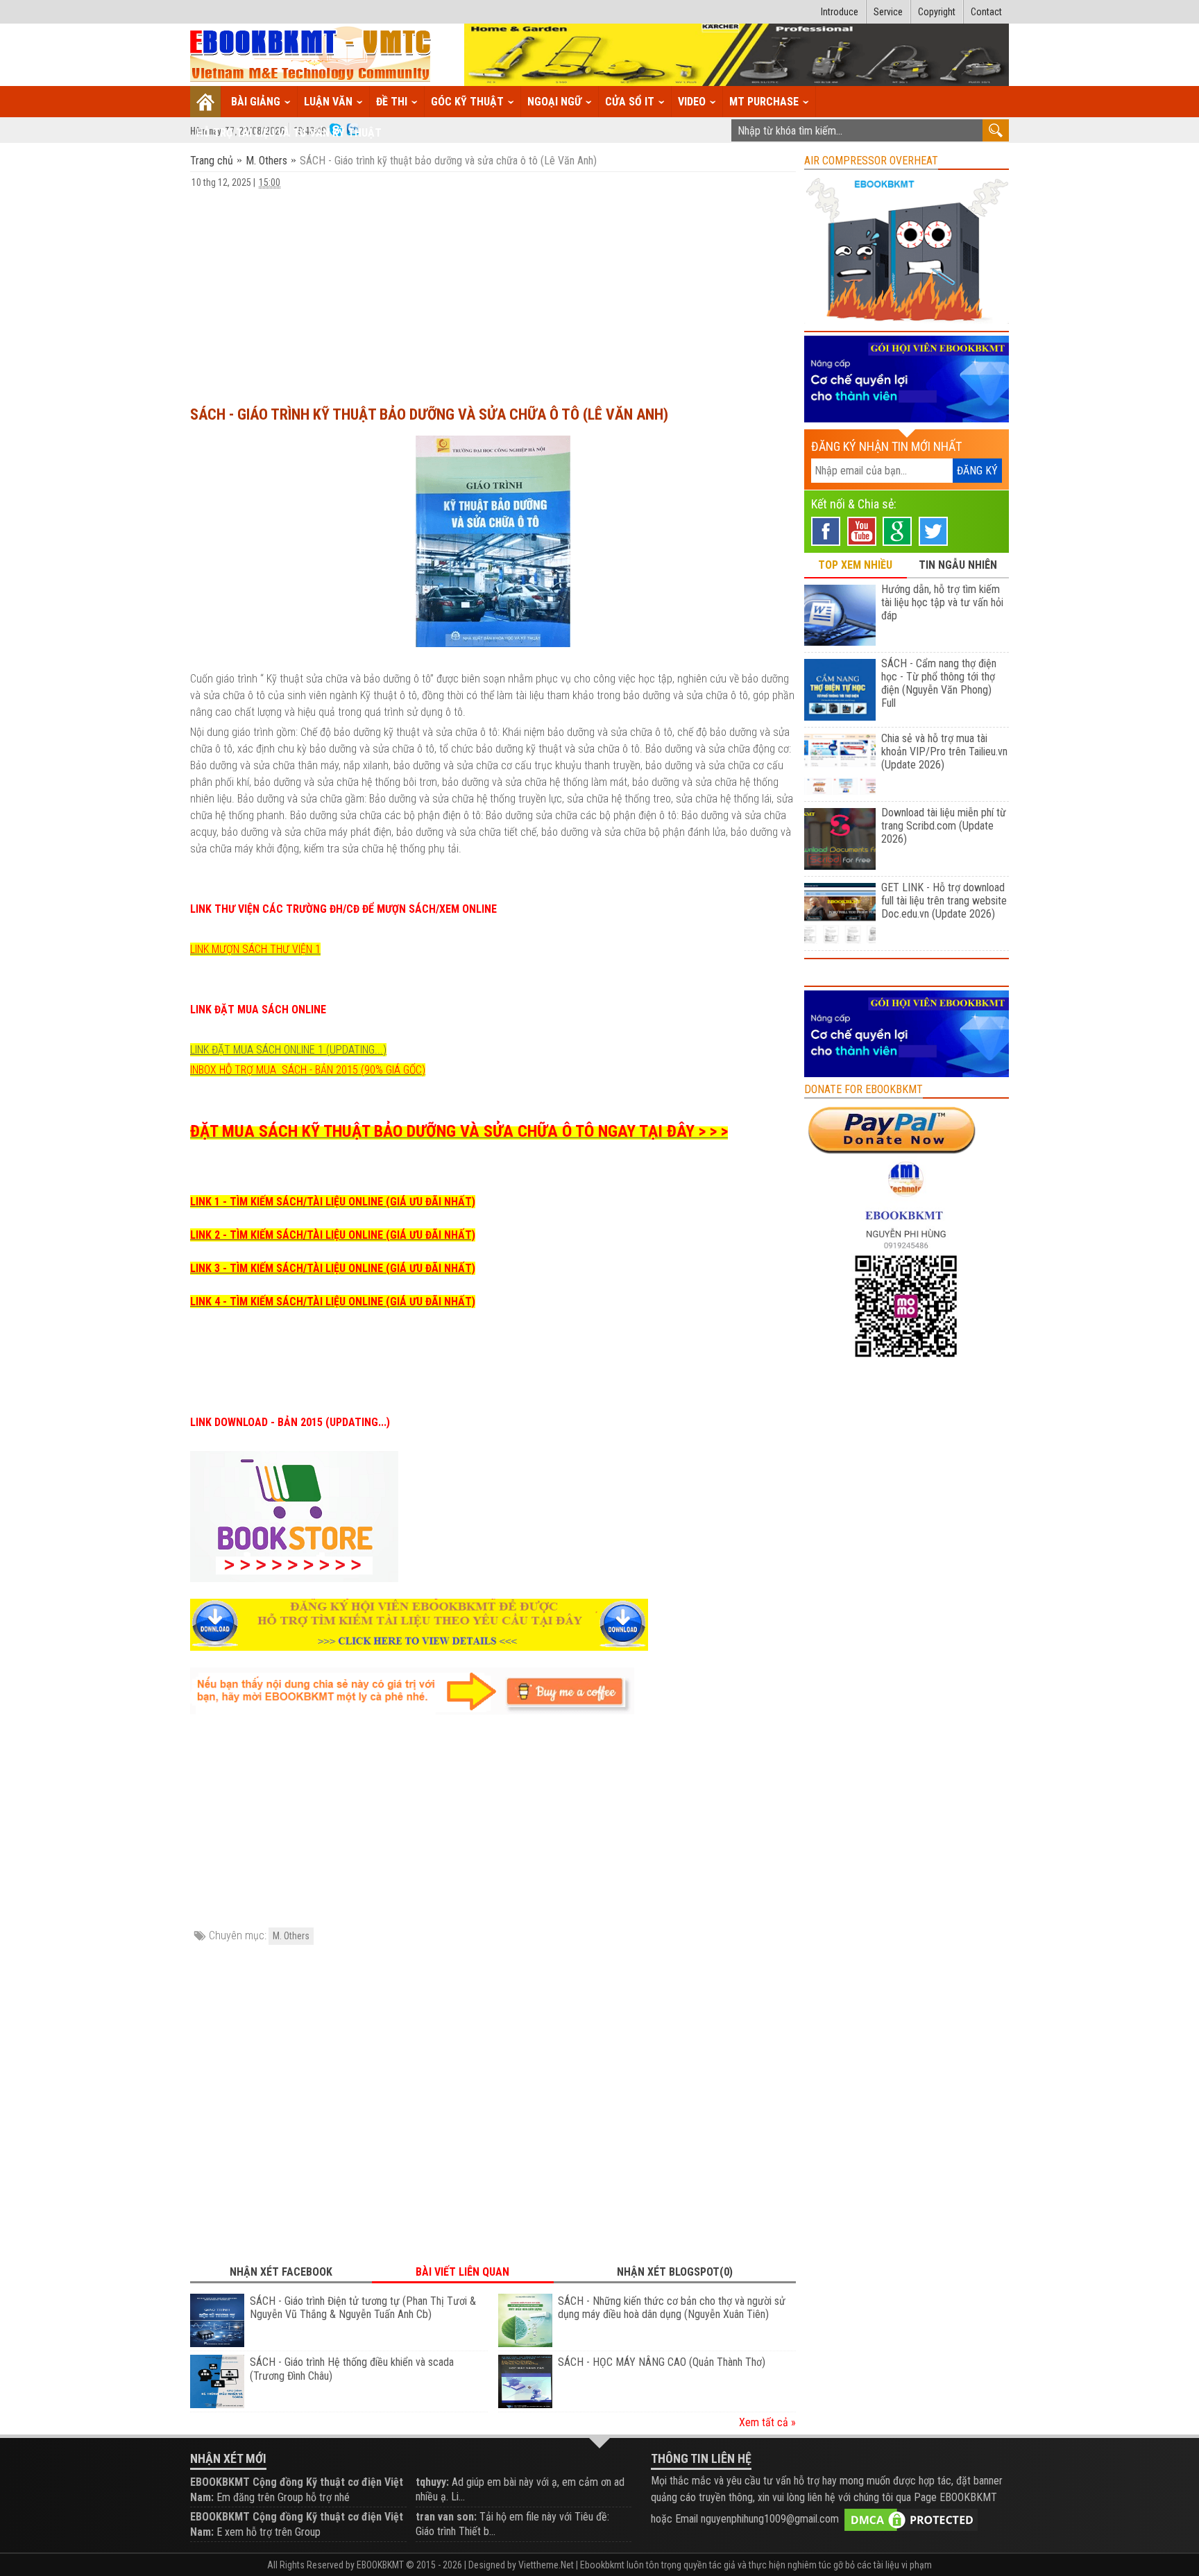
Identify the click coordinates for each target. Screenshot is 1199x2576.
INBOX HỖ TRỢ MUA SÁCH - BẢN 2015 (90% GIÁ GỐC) (308, 1070)
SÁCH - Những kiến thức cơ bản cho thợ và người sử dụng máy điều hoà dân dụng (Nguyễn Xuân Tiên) (672, 2308)
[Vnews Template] (311, 55)
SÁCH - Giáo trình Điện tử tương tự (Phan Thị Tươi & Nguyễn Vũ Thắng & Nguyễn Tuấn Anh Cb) (363, 2308)
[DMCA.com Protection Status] (911, 2519)
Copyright (937, 12)
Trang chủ (213, 161)
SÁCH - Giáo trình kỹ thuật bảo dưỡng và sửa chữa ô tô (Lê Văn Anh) (429, 414)
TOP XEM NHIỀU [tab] (855, 565)
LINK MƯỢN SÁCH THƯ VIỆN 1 (255, 949)
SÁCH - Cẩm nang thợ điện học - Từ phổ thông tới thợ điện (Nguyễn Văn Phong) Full (939, 683)
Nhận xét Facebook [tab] (281, 2272)
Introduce (840, 12)
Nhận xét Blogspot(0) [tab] (675, 2272)
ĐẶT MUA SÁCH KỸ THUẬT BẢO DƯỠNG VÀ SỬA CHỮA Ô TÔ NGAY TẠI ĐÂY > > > (459, 1131)
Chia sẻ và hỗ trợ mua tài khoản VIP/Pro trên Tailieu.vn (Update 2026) (944, 752)
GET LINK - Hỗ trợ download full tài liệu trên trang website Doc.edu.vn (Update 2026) (944, 901)
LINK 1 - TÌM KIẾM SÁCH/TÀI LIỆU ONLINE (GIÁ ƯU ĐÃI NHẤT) (333, 1202)
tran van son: (446, 2517)
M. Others (266, 161)
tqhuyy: (432, 2482)
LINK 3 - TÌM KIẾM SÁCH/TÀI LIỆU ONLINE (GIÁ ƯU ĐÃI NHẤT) (333, 1268)
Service (888, 12)
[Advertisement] (493, 291)
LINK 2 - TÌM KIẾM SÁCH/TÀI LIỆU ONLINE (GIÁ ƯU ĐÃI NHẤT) (333, 1235)
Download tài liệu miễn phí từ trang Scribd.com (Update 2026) (944, 826)
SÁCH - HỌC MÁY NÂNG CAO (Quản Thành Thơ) (662, 2362)
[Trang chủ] (206, 102)
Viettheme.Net (546, 2565)
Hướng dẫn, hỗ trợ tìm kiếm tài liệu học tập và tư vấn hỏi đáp (942, 602)
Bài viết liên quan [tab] (462, 2272)
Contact (986, 12)
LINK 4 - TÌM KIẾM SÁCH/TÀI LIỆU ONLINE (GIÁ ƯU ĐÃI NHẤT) (333, 1302)
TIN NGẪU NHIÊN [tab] (958, 565)
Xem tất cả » (767, 2422)
